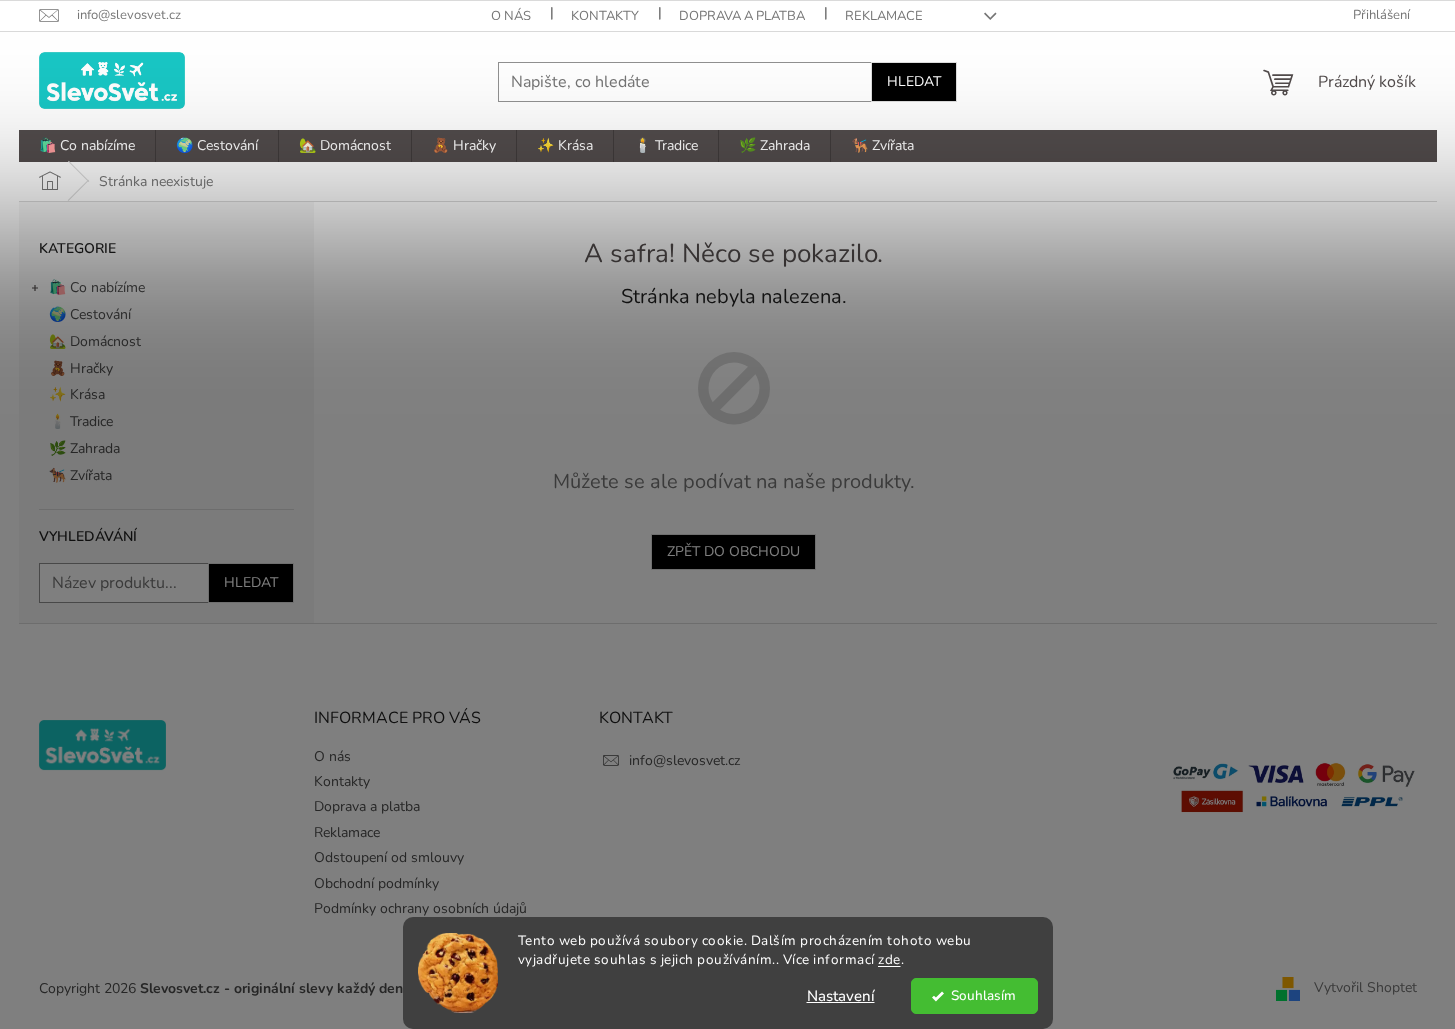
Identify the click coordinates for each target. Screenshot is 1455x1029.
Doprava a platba (742, 16)
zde (889, 959)
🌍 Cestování (90, 314)
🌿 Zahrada (84, 448)
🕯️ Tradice (81, 421)
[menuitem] (87, 146)
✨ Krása (77, 394)
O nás (511, 16)
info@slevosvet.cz (684, 760)
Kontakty (605, 16)
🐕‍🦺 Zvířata (80, 475)
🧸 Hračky (81, 368)
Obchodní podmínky (376, 883)
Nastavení (841, 996)
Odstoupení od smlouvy (389, 857)
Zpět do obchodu (733, 551)
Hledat (914, 81)
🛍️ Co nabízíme (97, 287)
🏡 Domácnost (95, 341)
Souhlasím (983, 995)
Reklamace (884, 16)
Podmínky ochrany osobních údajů (420, 908)
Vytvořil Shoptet (1365, 987)
